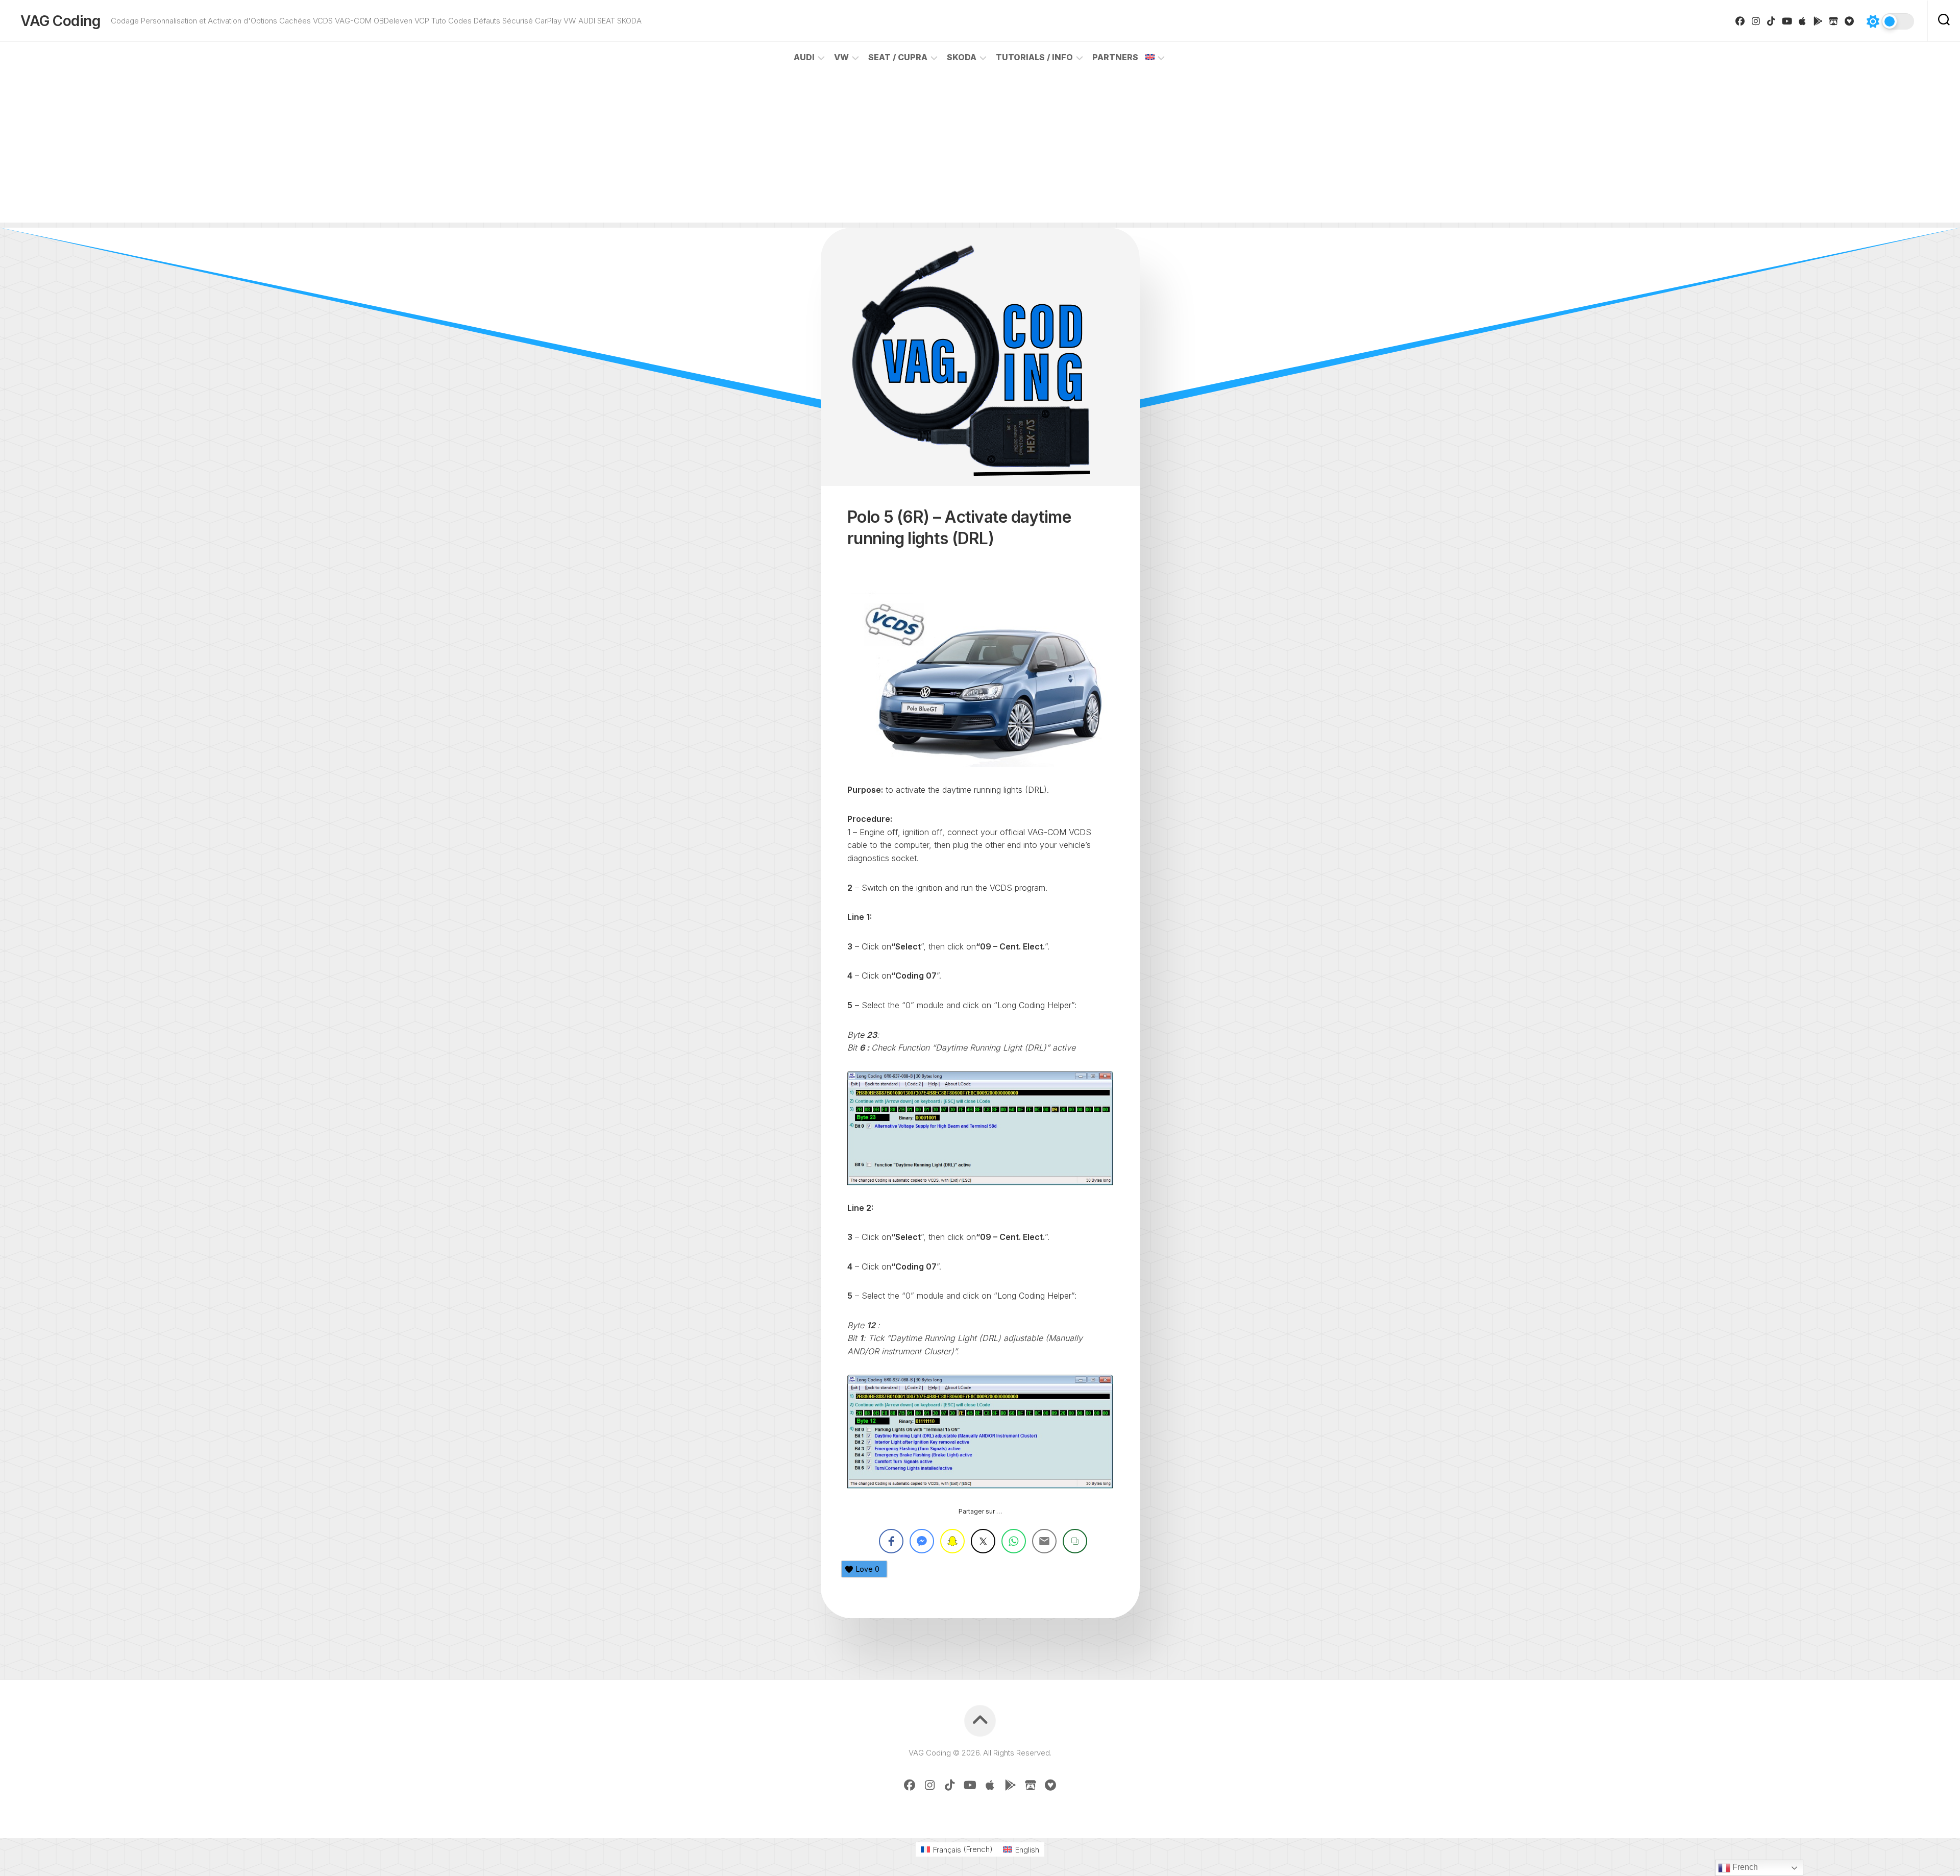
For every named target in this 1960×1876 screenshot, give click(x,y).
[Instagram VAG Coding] (1756, 21)
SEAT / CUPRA (898, 57)
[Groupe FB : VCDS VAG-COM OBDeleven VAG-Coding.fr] (1740, 21)
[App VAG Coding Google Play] (1818, 21)
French (1744, 1867)
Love (868, 1569)
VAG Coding (60, 21)
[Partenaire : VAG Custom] (1834, 21)
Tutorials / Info (1034, 57)
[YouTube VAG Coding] (1787, 21)
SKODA (962, 57)
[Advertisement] (980, 151)
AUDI (804, 57)
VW (841, 57)
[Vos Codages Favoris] (1849, 21)
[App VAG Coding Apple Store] (1803, 21)
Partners (1115, 57)
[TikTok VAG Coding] (1771, 21)
